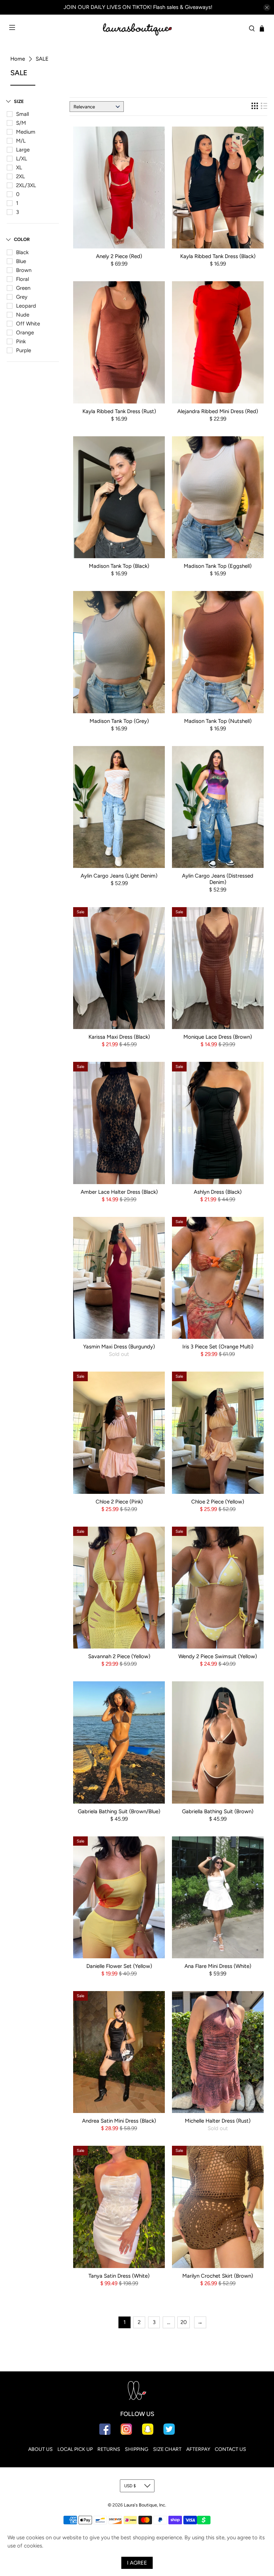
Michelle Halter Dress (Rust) (218, 2121)
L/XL (22, 159)
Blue (21, 261)
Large (23, 150)
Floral (22, 279)
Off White (28, 324)
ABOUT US (40, 2449)
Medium (26, 132)
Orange (25, 333)
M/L (21, 141)
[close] (267, 7)
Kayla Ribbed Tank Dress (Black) (218, 256)
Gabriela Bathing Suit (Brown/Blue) (119, 1811)
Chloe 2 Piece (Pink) (119, 1502)
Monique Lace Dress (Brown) (218, 1037)
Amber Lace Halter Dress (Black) (119, 1192)
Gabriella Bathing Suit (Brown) (218, 1811)
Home (18, 59)
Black (22, 252)
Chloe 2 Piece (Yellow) (218, 1502)
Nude (23, 315)
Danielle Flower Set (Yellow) (119, 1966)
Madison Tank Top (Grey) (119, 721)
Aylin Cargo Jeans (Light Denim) (119, 876)
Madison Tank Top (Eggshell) (218, 566)
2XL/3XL (26, 185)
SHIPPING (137, 2449)
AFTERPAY (198, 2449)
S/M (21, 123)
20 (184, 2322)
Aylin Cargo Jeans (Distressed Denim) (218, 879)
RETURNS (109, 2449)
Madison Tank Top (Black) (119, 566)
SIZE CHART (167, 2449)
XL (19, 168)
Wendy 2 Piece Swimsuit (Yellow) (218, 1656)
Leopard (26, 306)
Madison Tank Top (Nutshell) (218, 721)
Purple (24, 350)
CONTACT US (230, 2449)
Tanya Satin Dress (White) (119, 2276)
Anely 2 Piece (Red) (119, 256)
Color (22, 239)
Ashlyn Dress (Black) (218, 1192)
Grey (22, 297)
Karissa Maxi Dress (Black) (119, 1037)
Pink (21, 341)
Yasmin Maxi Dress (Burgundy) (119, 1347)
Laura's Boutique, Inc (144, 2505)
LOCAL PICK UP (75, 2449)
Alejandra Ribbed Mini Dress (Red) (218, 411)
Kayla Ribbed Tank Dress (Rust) (119, 411)
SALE (42, 59)
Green (23, 288)
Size (19, 101)
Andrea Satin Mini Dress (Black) (119, 2121)
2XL (21, 176)
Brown (24, 270)
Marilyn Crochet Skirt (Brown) (218, 2276)
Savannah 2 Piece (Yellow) (119, 1656)
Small (22, 114)
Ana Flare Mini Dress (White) (218, 1966)
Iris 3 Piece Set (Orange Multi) (218, 1347)
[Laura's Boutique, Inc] (137, 28)
